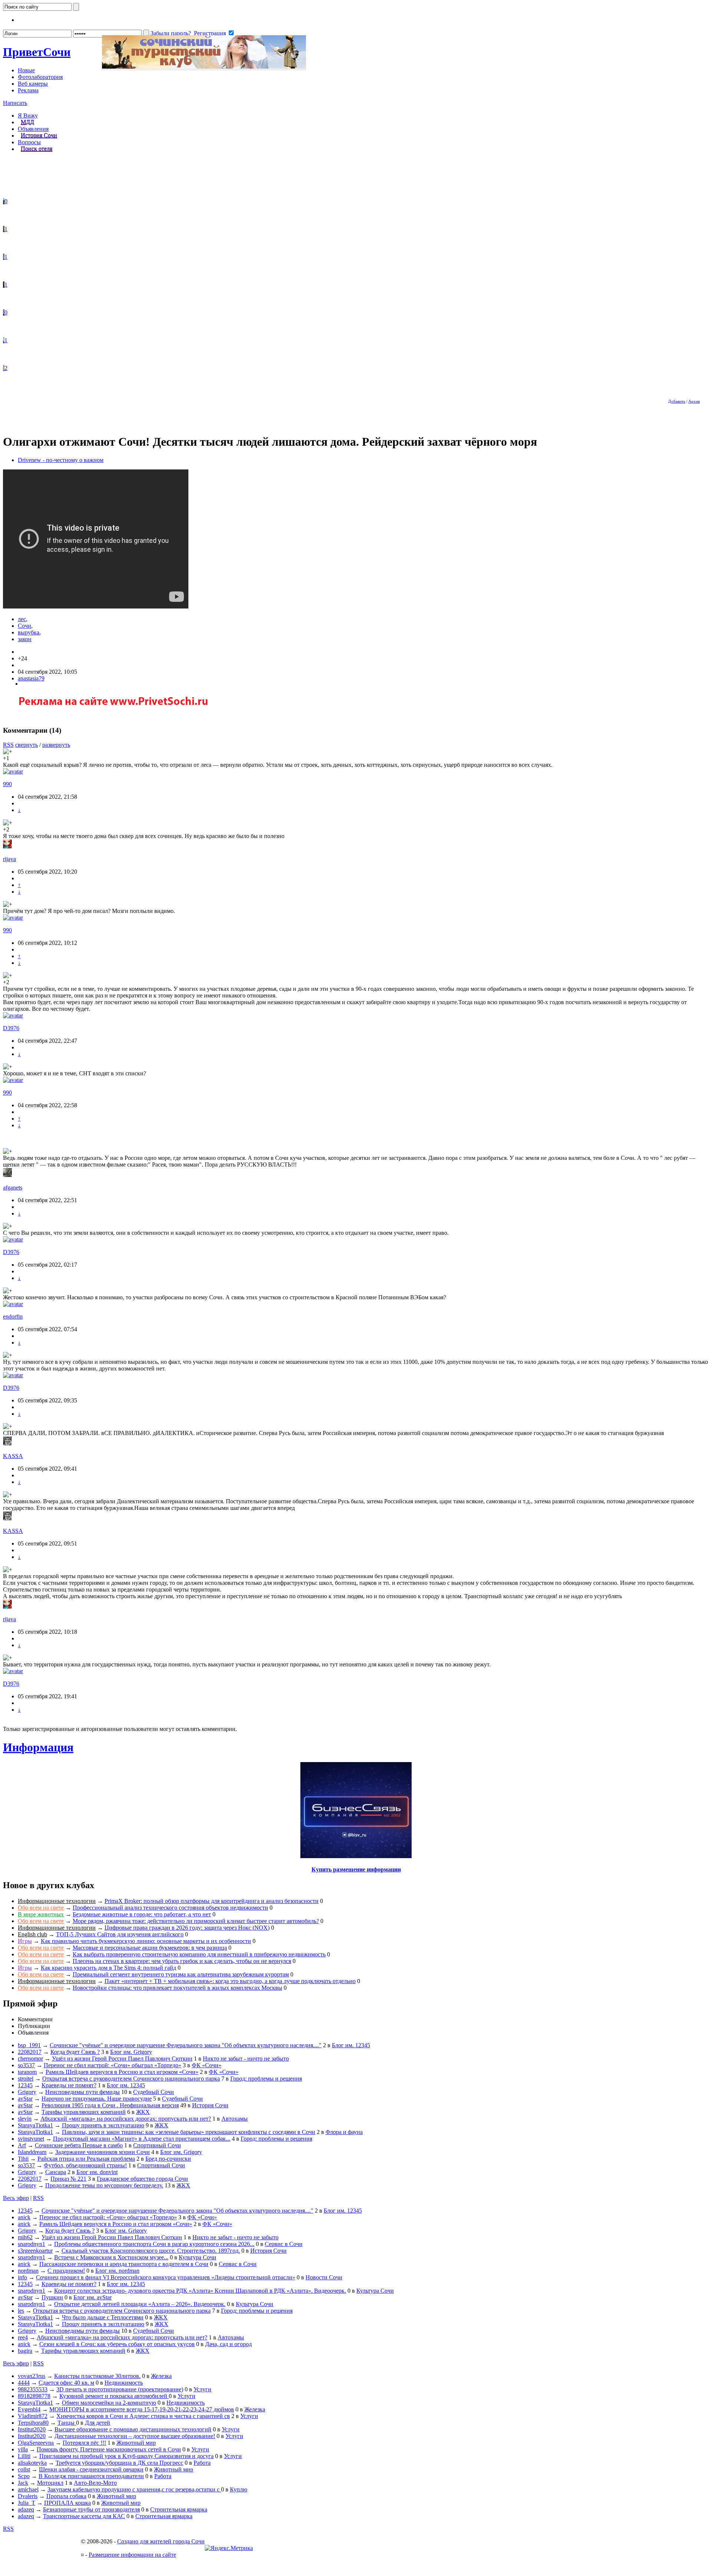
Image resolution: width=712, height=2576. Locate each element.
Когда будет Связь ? (75, 2052)
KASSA (13, 1456)
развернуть (56, 745)
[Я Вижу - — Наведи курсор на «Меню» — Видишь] (4, 340)
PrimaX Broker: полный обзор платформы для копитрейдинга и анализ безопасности (212, 1901)
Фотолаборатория (40, 77)
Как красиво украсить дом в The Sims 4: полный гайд (108, 1968)
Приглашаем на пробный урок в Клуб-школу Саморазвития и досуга (126, 2456)
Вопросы (29, 142)
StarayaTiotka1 (35, 2125)
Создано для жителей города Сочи (161, 2541)
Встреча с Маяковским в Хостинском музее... (111, 2257)
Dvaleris (28, 2496)
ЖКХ (143, 2112)
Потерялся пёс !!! (84, 2443)
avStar (25, 2099)
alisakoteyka (32, 2463)
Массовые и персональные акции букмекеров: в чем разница (150, 1948)
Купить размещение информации (356, 1869)
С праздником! (66, 2271)
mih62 (25, 2237)
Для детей (98, 2423)
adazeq (26, 2509)
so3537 (26, 2065)
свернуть (27, 745)
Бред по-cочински (168, 2159)
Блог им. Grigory (131, 2052)
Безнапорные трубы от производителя (91, 2509)
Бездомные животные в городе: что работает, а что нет (142, 1914)
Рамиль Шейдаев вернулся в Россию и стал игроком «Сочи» (122, 2072)
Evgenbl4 (29, 2409)
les (21, 2311)
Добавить (677, 401)
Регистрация (210, 33)
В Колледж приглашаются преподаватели (91, 2476)
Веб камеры (33, 84)
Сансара (56, 2172)
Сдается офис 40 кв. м (66, 2383)
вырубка (29, 632)
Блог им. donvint (97, 2172)
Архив (694, 401)
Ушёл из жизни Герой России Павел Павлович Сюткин (122, 2059)
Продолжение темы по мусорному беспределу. (104, 2185)
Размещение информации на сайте (132, 2555)
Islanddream (32, 2152)
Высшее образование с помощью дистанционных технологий (133, 2429)
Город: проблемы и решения (266, 2079)
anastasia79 (31, 678)
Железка (161, 2376)
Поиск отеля (37, 149)
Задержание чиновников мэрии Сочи (103, 2152)
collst (24, 2469)
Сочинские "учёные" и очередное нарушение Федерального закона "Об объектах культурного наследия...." (186, 2045)
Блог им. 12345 (351, 2045)
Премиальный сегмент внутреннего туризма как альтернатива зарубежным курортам (181, 1974)
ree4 (23, 2337)
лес (22, 619)
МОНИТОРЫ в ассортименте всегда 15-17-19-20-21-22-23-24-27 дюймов (142, 2409)
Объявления (33, 129)
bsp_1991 (29, 2045)
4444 (24, 2383)
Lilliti (24, 2456)
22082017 (30, 2052)
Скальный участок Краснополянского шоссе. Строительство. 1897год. (151, 2251)
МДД (27, 122)
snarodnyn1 (32, 2244)
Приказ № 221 (68, 2179)
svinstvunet (31, 2139)
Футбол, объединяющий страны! (85, 2165)
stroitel (26, 2079)
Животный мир (136, 2443)
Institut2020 (32, 2429)
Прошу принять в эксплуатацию (103, 2125)
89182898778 (34, 2396)
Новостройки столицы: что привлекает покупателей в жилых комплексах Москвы (177, 1988)
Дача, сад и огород (228, 2344)
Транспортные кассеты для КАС (84, 2516)
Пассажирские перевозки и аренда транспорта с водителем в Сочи (124, 2264)
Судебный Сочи (154, 2092)
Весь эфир (16, 2198)
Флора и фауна (344, 2132)
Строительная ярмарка (179, 2509)
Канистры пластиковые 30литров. (97, 2376)
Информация (38, 1747)
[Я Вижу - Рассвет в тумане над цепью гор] (4, 257)
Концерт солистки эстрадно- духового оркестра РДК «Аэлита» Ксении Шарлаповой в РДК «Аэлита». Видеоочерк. (200, 2291)
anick (24, 2217)
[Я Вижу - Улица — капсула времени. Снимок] (4, 312)
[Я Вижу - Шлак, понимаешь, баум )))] (4, 201)
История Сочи (39, 136)
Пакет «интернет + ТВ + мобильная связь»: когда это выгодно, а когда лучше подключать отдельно (230, 1981)
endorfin (13, 1317)
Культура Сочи (197, 2257)
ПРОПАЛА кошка (67, 2503)
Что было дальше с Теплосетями (103, 2317)
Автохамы (235, 2119)
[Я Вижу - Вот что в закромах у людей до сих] (4, 285)
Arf (22, 2145)
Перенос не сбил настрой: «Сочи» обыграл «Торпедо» (113, 2065)
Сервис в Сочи (284, 2244)
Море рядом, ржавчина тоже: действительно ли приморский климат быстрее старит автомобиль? (196, 1921)
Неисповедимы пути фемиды (83, 2092)
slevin (25, 2119)
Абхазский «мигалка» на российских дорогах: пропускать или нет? (126, 2119)
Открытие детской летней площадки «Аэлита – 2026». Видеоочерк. (140, 2304)
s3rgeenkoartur (35, 2251)
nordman (28, 2271)
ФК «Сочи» (207, 2065)
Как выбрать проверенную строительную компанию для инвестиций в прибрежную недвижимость (199, 1954)
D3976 (11, 1028)
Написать (15, 103)
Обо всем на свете (41, 1908)
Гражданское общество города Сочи (142, 2179)
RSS (8, 745)
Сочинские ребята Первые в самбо (79, 2145)
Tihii (23, 2159)
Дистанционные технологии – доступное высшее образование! (135, 2436)
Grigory (27, 2092)
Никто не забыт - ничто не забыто (246, 2059)
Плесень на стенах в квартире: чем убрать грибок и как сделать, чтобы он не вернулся (182, 1961)
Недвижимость (124, 2383)
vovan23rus (32, 2376)
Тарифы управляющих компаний (84, 2112)
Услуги (202, 2389)
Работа (202, 2463)
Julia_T (27, 2503)
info (22, 2277)
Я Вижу (28, 116)
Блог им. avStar (93, 2297)
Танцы (67, 2423)
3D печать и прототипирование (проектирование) (120, 2389)
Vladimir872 (33, 2416)
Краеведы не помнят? (69, 2085)
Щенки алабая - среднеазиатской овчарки (91, 2469)
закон (25, 639)
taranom (27, 2072)
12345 (25, 2085)
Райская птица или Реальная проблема (86, 2159)
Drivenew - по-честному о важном (61, 460)
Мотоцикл (50, 2483)
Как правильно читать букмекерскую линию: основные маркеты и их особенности (146, 1941)
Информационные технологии (57, 1901)
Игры (25, 1941)
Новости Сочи (324, 2277)
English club (32, 1934)
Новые (26, 70)
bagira (25, 2351)
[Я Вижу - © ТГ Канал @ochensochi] (4, 368)
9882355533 (33, 2389)
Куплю (239, 2489)
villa (23, 2449)
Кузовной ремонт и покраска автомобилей (114, 2396)
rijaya (9, 859)
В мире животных (41, 1914)
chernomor (30, 2059)
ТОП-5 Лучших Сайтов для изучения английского (120, 1934)
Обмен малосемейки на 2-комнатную (109, 2403)
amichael (28, 2489)
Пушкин (52, 2297)
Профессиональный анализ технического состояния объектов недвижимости (170, 1908)
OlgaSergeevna (36, 2443)
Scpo (24, 2476)
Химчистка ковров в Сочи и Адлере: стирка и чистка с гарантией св (143, 2416)
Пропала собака (66, 2496)
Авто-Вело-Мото (95, 2483)
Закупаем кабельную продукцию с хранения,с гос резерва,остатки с (134, 2489)
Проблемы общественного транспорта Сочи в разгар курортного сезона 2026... (154, 2244)
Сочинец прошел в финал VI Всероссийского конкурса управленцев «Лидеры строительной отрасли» (166, 2277)
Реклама (28, 90)
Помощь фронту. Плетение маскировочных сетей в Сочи (109, 2449)
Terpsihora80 (33, 2423)
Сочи (37, 52)
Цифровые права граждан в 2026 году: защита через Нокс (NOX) (187, 1928)
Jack (23, 2483)
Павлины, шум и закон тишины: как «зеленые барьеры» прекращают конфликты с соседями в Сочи (189, 2132)
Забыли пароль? (171, 33)
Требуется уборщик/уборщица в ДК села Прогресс (119, 2463)
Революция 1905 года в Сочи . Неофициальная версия (110, 2105)
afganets (13, 1188)
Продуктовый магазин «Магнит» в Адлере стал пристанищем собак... (142, 2139)
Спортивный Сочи (157, 2145)
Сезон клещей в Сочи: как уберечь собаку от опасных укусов (117, 2344)
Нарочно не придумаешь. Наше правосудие (97, 2099)
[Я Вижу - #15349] (4, 229)
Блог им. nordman (117, 2271)
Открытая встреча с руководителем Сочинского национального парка (131, 2079)
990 (7, 784)
